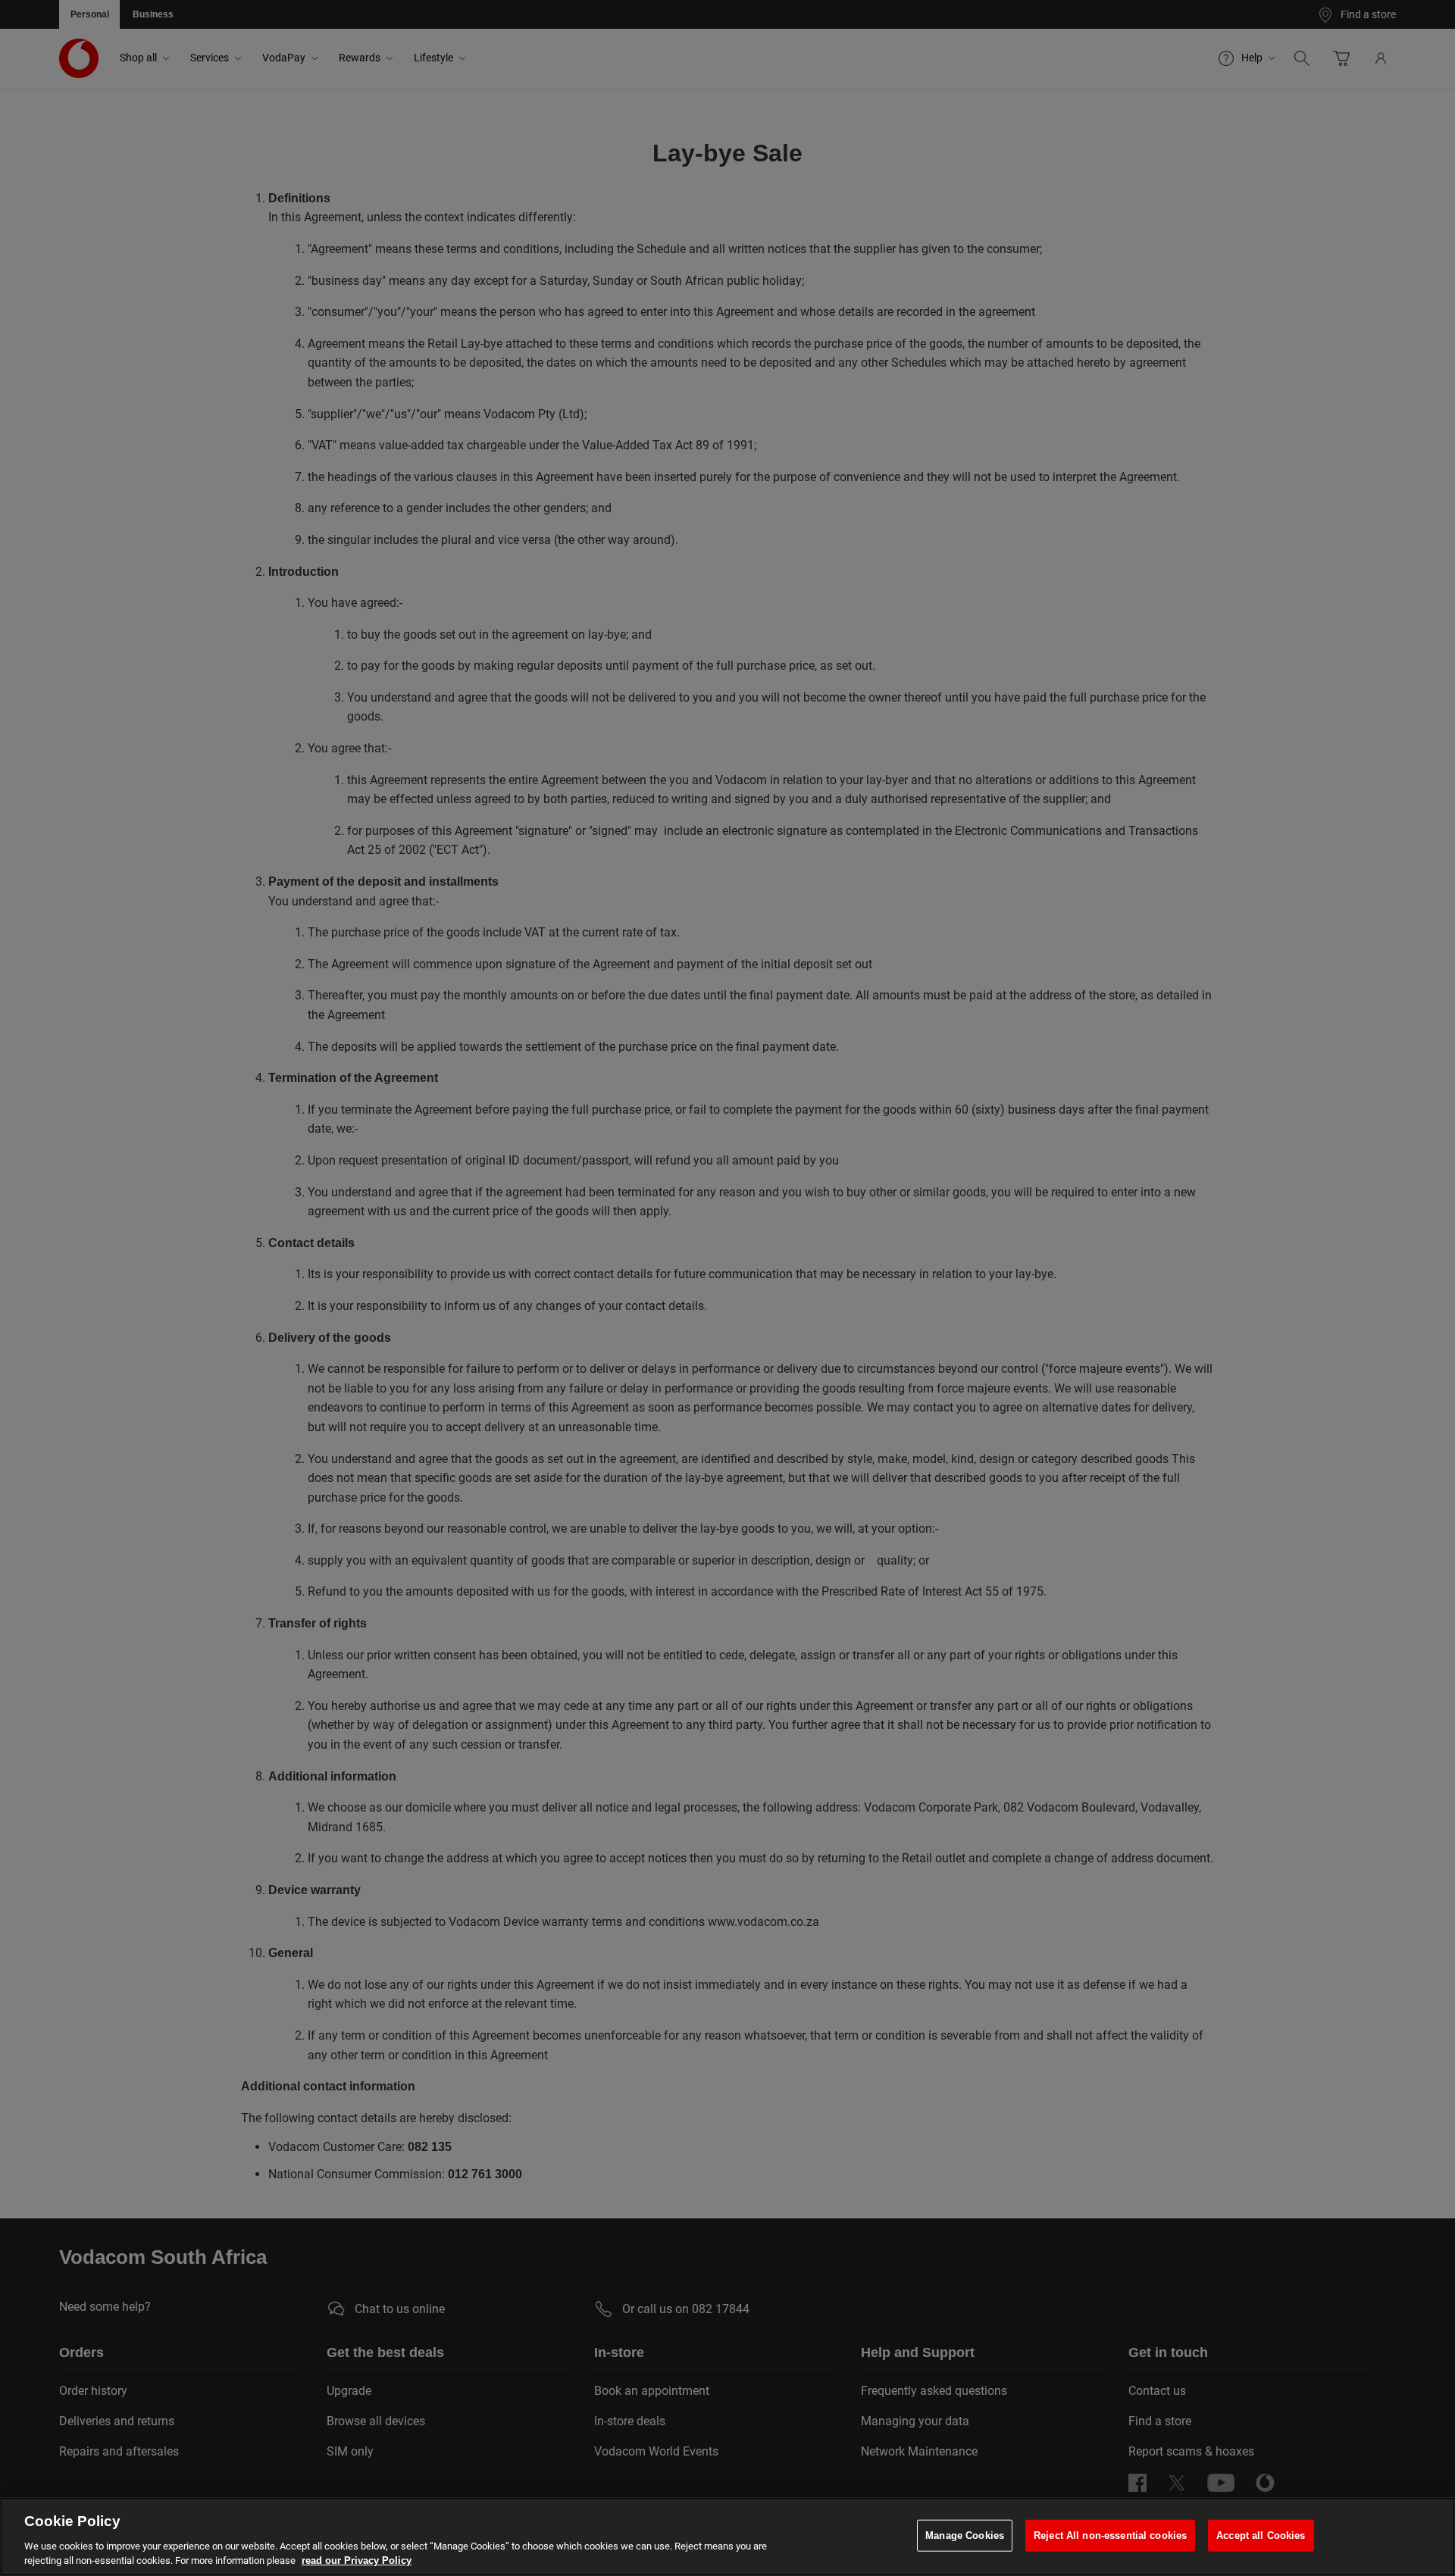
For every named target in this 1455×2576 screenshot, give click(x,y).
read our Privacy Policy (357, 2560)
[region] (727, 2537)
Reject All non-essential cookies (1110, 2535)
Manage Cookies (965, 2535)
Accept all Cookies (1261, 2535)
